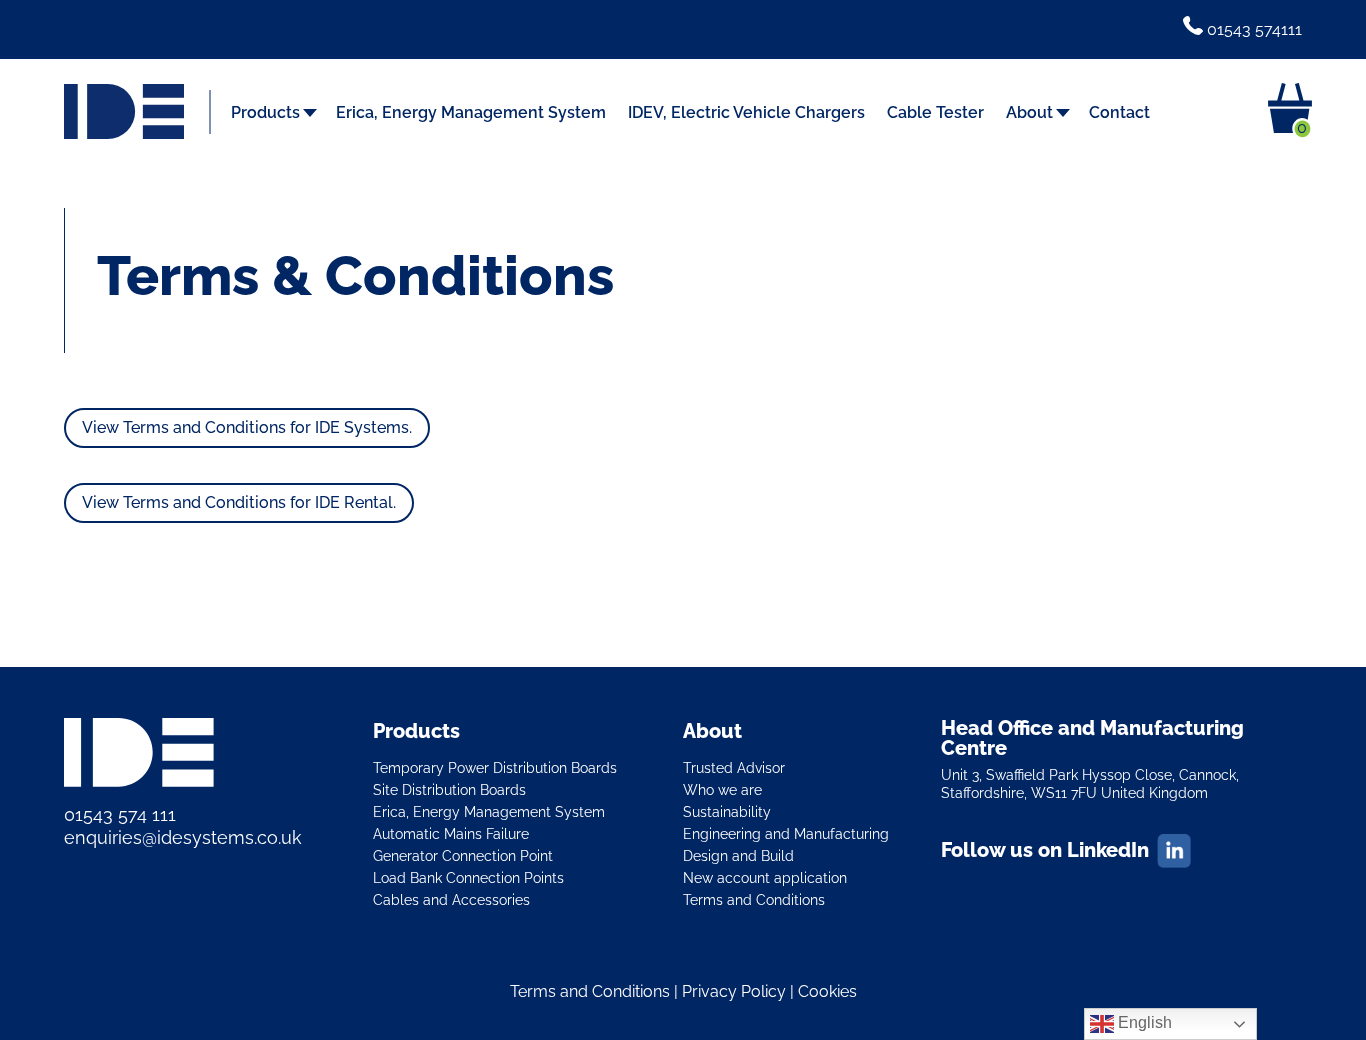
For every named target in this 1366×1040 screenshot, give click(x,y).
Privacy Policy (734, 991)
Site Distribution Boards (449, 789)
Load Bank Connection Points (468, 877)
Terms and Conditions (754, 899)
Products (265, 114)
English (1143, 1022)
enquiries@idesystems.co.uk (183, 837)
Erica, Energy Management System (471, 114)
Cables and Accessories (451, 899)
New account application (765, 877)
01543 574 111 (120, 814)
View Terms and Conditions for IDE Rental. (239, 502)
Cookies (827, 991)
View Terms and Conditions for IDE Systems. (247, 427)
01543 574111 (1252, 29)
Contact (1119, 114)
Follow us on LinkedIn (1045, 850)
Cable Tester (935, 114)
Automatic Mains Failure (451, 833)
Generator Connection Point (463, 855)
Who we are (722, 789)
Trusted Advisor (734, 767)
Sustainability (727, 811)
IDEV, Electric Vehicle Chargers (746, 114)
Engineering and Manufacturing (786, 833)
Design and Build (738, 855)
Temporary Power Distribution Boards (495, 767)
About (1029, 114)
